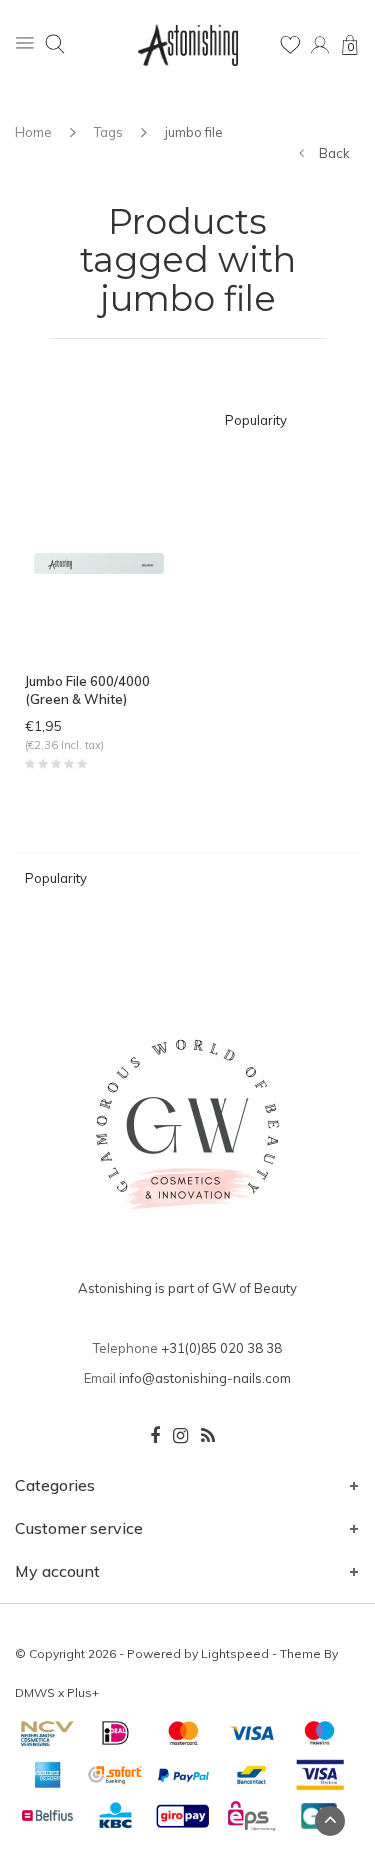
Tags (108, 132)
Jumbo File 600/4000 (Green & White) (87, 690)
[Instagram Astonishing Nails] (180, 1436)
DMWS (35, 1692)
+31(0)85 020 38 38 (221, 1348)
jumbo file (194, 132)
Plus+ (83, 1692)
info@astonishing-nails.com (205, 1378)
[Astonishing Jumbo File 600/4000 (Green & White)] (99, 562)
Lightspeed (235, 1653)
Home (33, 132)
